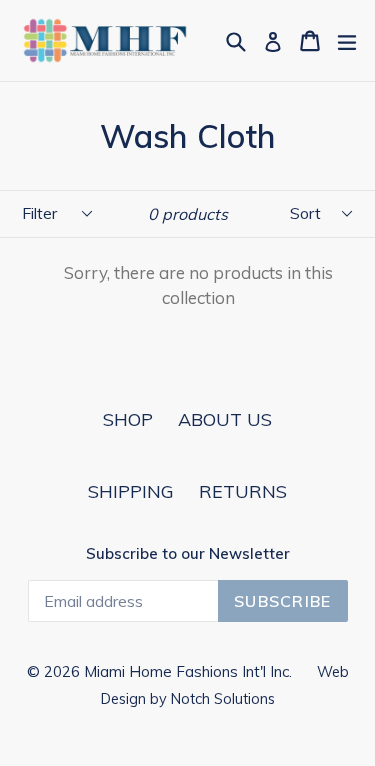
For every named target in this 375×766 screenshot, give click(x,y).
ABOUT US (225, 419)
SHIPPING (131, 491)
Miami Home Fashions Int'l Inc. (188, 671)
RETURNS (243, 491)
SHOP (128, 419)
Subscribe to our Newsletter (188, 554)
